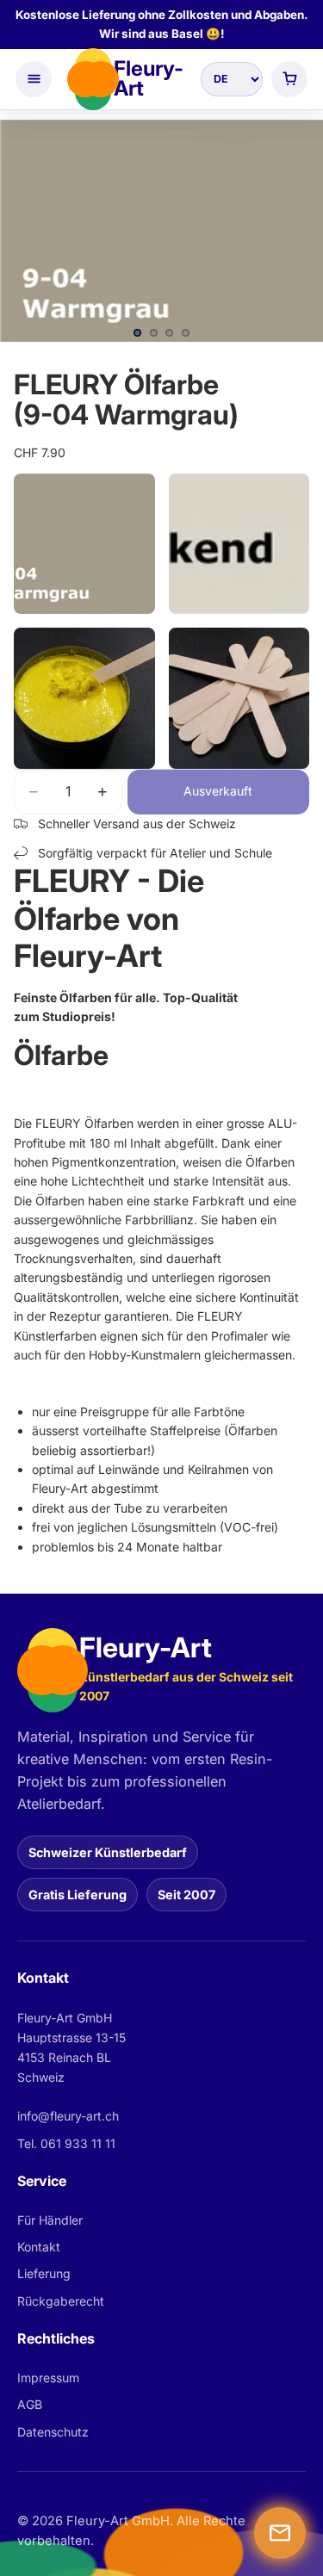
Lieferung (44, 2273)
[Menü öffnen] (34, 79)
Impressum (48, 2378)
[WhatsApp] (280, 2533)
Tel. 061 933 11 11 (66, 2143)
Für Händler (50, 2220)
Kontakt (39, 2247)
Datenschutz (53, 2432)
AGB (30, 2404)
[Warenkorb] (289, 79)
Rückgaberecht (61, 2301)
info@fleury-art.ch (68, 2116)
